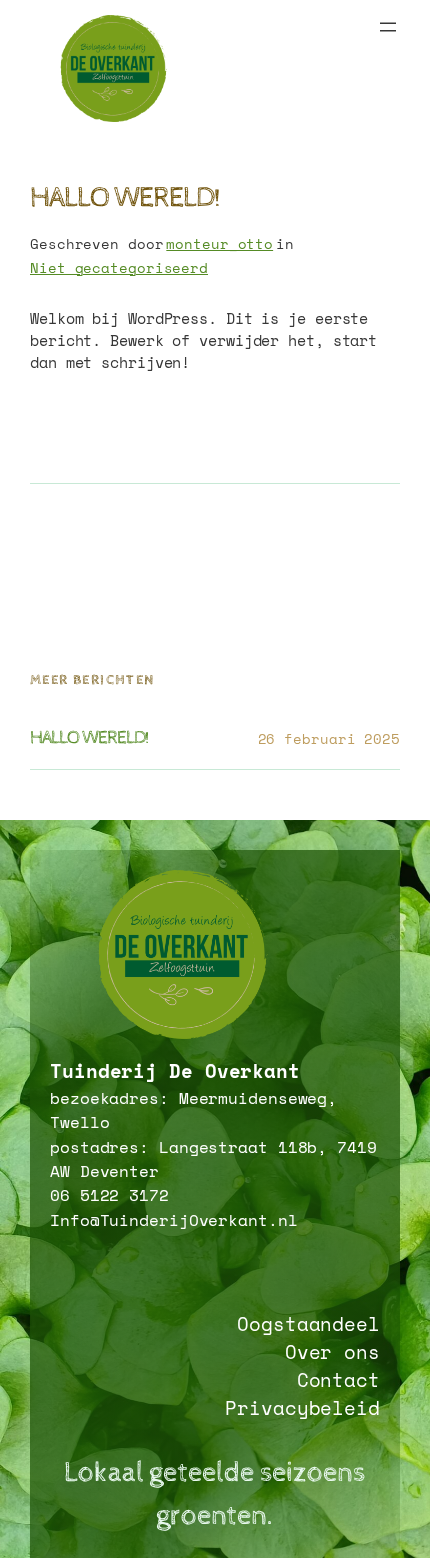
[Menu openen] (388, 27)
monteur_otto (219, 243)
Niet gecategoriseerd (119, 267)
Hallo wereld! (90, 738)
